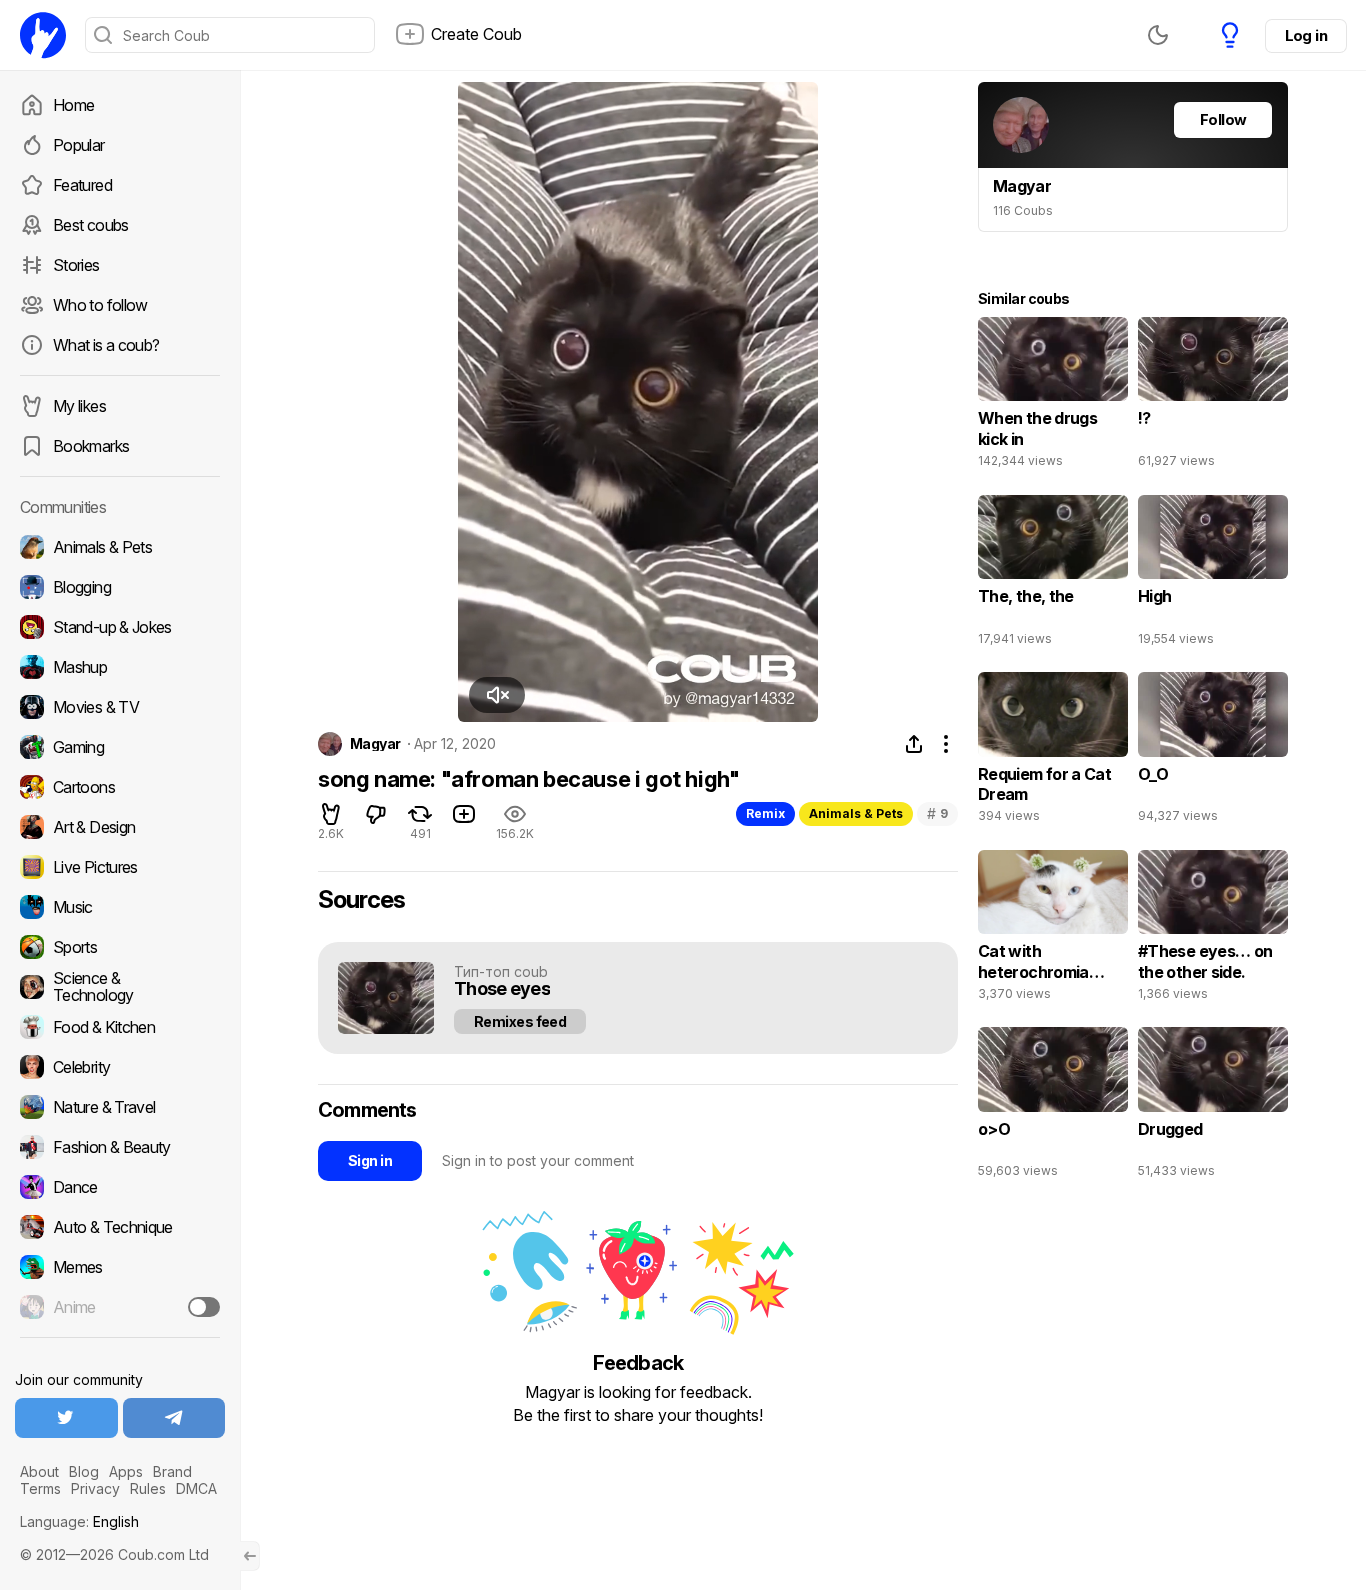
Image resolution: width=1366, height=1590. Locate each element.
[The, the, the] (1053, 575)
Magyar (375, 744)
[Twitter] (66, 1418)
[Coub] (43, 35)
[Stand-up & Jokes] (120, 627)
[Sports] (120, 947)
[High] (1213, 575)
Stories (76, 265)
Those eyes (502, 989)
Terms (40, 1488)
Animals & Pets (856, 813)
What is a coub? (106, 345)
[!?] (1213, 397)
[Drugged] (1213, 1107)
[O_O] (1213, 752)
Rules (148, 1488)
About (39, 1471)
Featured (82, 185)
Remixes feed (520, 1021)
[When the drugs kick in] (1053, 397)
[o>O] (1053, 1107)
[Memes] (120, 1267)
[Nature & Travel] (120, 1107)
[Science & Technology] (120, 987)
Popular (79, 145)
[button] (497, 695)
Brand (172, 1471)
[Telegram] (174, 1418)
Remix (765, 813)
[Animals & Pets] (120, 547)
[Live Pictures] (120, 867)
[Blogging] (120, 587)
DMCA (196, 1488)
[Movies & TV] (120, 707)
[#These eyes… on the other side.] (1213, 930)
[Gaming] (120, 747)
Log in (1306, 35)
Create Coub (476, 34)
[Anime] (120, 1307)
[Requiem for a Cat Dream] (1053, 752)
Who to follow (100, 305)
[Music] (120, 907)
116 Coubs (1023, 210)
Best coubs (91, 225)
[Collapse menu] (250, 1556)
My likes (79, 406)
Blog (84, 1471)
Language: (79, 1521)
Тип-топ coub (501, 971)
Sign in (370, 1160)
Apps (126, 1471)
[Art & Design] (120, 827)
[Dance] (120, 1187)
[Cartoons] (120, 787)
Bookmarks (91, 446)
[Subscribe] (204, 1307)
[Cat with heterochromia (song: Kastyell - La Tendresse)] (1053, 930)
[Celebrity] (120, 1067)
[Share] (914, 744)
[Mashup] (120, 667)
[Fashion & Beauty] (120, 1147)
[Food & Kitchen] (120, 1027)
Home (73, 105)
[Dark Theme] (1158, 35)
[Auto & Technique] (120, 1227)
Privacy (95, 1488)
